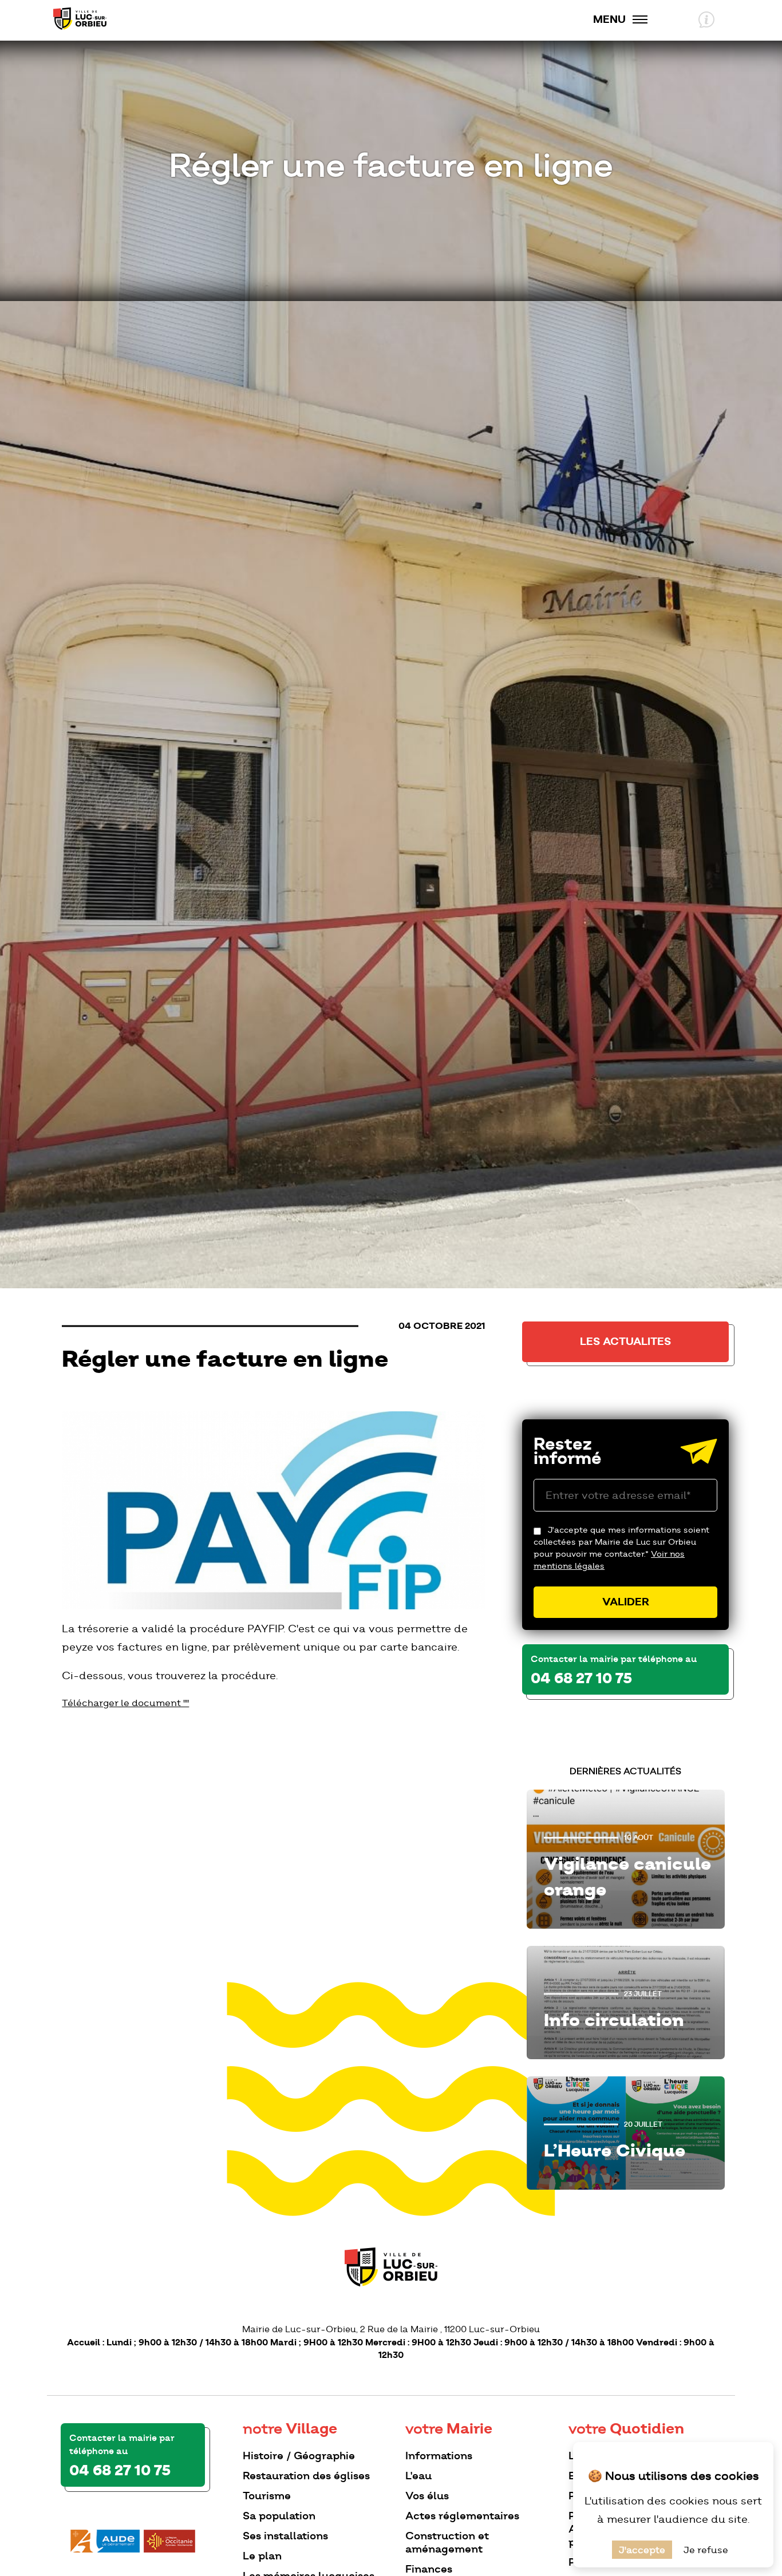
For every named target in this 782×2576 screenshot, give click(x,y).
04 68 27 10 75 (581, 1679)
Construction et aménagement (447, 2542)
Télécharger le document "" (125, 1703)
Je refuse (706, 2550)
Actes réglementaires (462, 2516)
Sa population (279, 2516)
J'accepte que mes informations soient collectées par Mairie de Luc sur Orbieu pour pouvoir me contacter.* (621, 1548)
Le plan (262, 2556)
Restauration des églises (306, 2476)
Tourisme (267, 2496)
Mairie (449, 2429)
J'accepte (642, 2550)
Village (290, 2429)
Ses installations (285, 2536)
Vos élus (427, 2496)
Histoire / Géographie (299, 2456)
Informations (439, 2456)
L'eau (418, 2476)
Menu (609, 19)
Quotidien (626, 2429)
